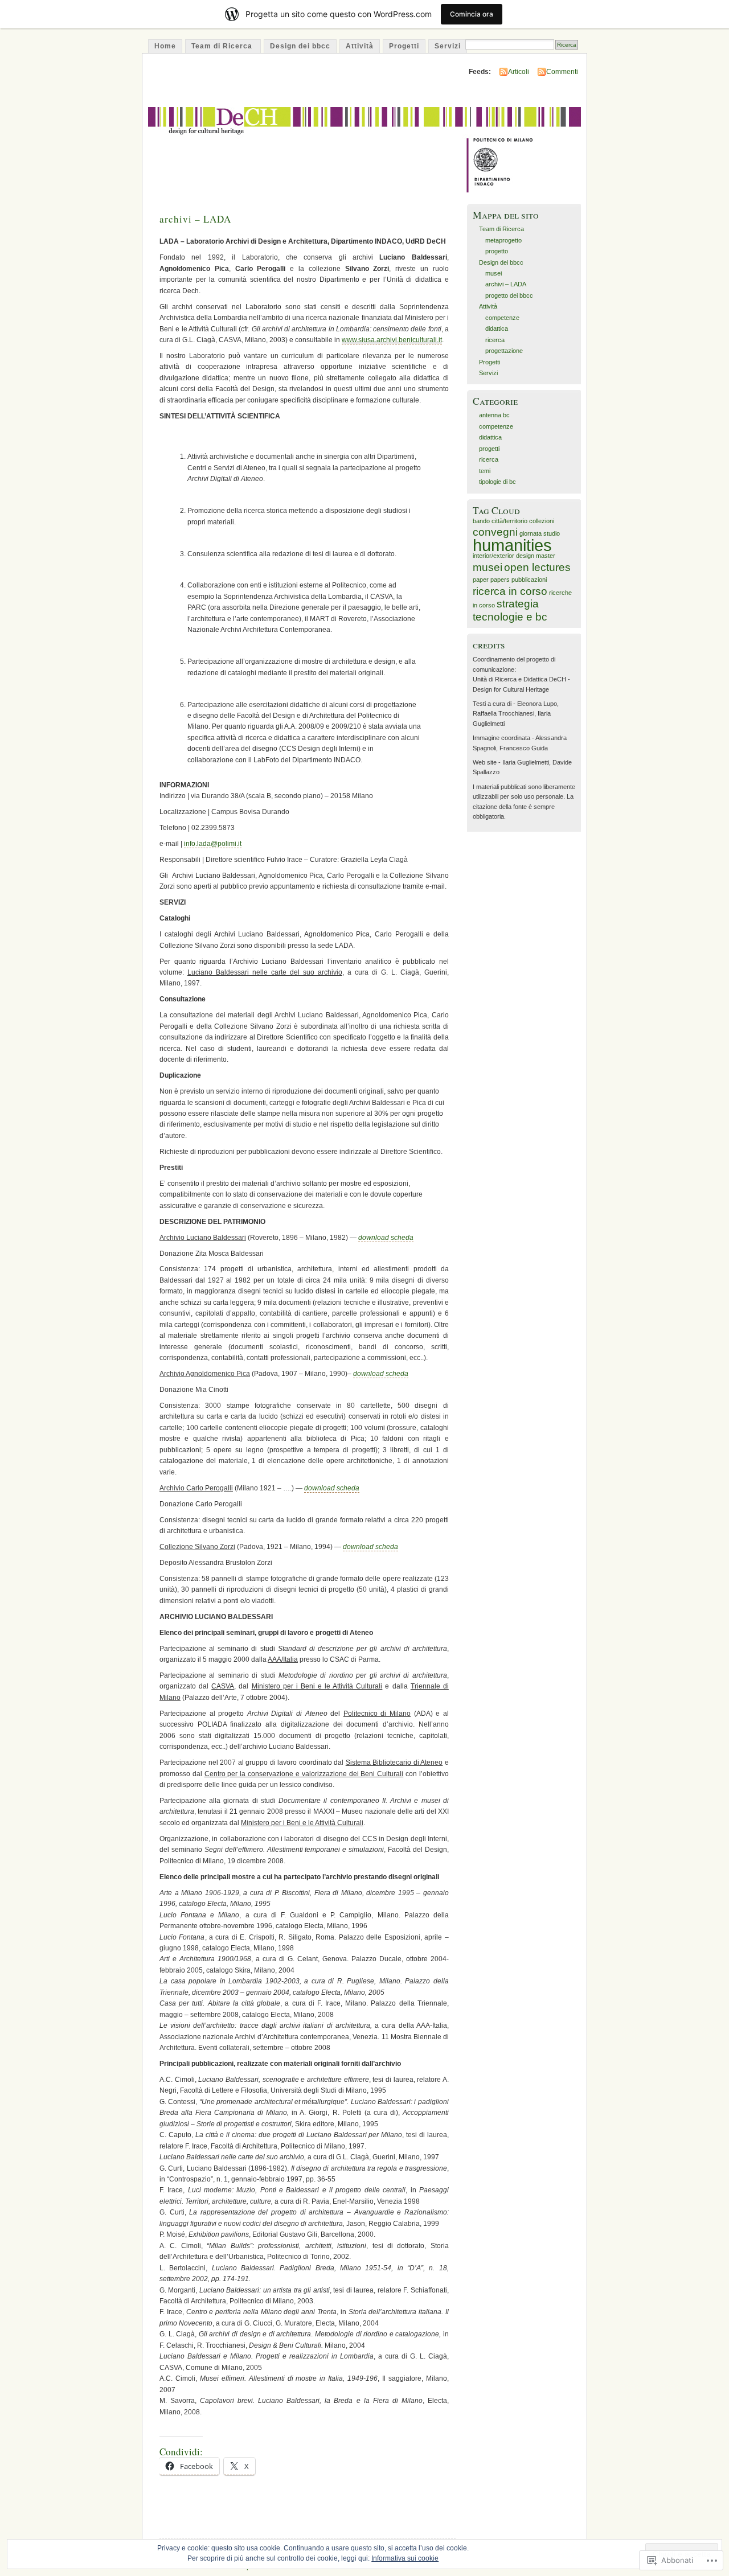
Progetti (404, 46)
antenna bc (494, 415)
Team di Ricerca (223, 46)
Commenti (562, 72)
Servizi (448, 46)
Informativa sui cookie (405, 2558)
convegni (495, 532)
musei (493, 273)
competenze (502, 318)
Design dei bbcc (300, 46)
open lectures (537, 567)
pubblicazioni (529, 580)
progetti (489, 449)
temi (485, 471)
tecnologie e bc (510, 617)
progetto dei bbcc (509, 295)
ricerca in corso (510, 591)
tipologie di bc (497, 482)
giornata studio (540, 533)
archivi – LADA (195, 219)
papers (500, 580)
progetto (497, 251)
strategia (518, 604)
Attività (360, 46)
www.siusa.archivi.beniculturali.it (392, 340)
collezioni (542, 521)
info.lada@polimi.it (213, 844)
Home (165, 46)
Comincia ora (472, 14)
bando (481, 521)
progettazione (504, 351)
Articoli (519, 72)
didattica (497, 328)
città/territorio (509, 521)
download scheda (386, 1238)
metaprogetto (503, 240)
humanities (512, 545)
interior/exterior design (503, 556)
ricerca (495, 340)
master (546, 556)
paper (481, 580)
